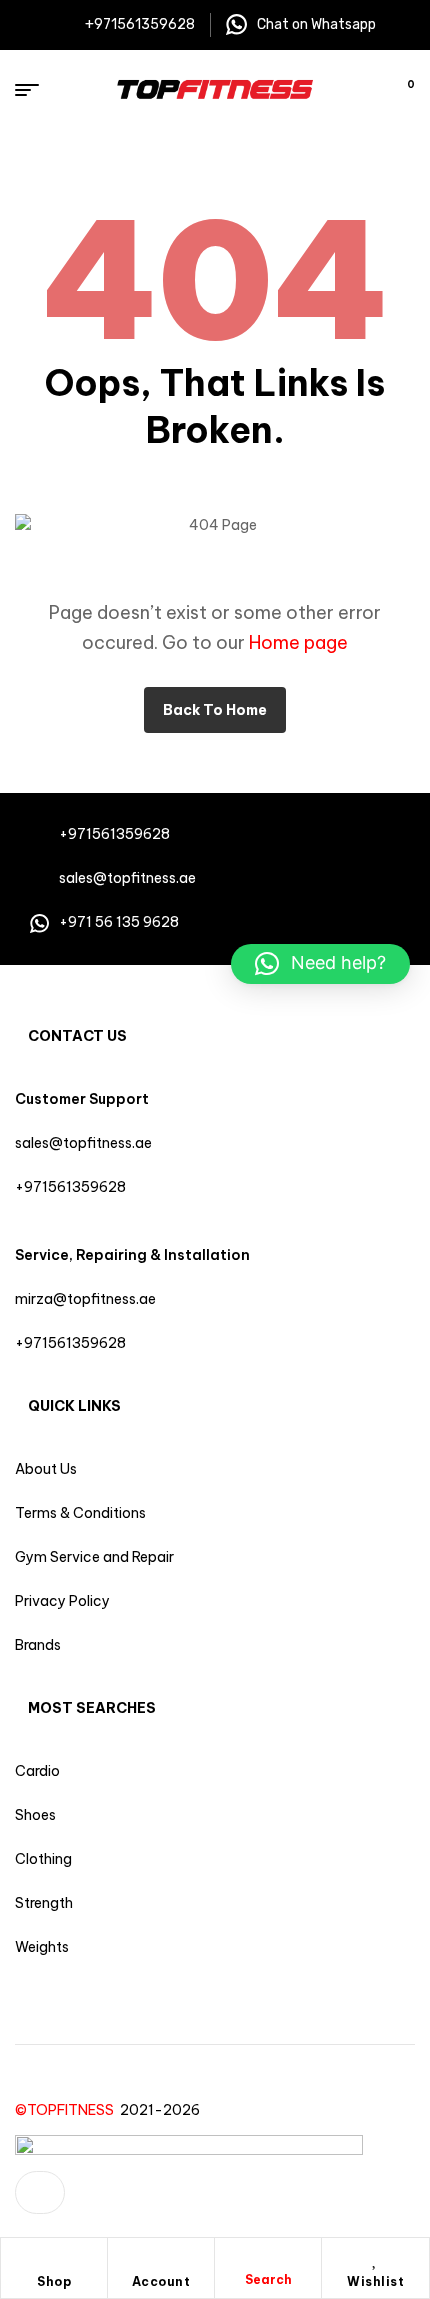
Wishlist (375, 2281)
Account (161, 2281)
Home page (298, 642)
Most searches (92, 1708)
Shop (54, 2281)
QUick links (74, 1406)
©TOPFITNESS (67, 2110)
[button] (320, 964)
